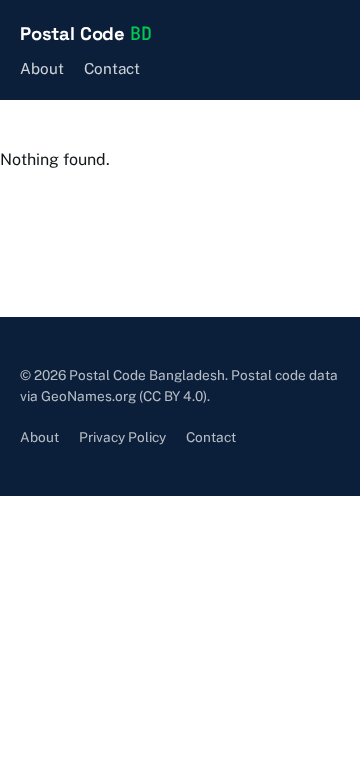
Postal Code (85, 33)
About (42, 68)
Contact (112, 68)
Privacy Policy (122, 437)
